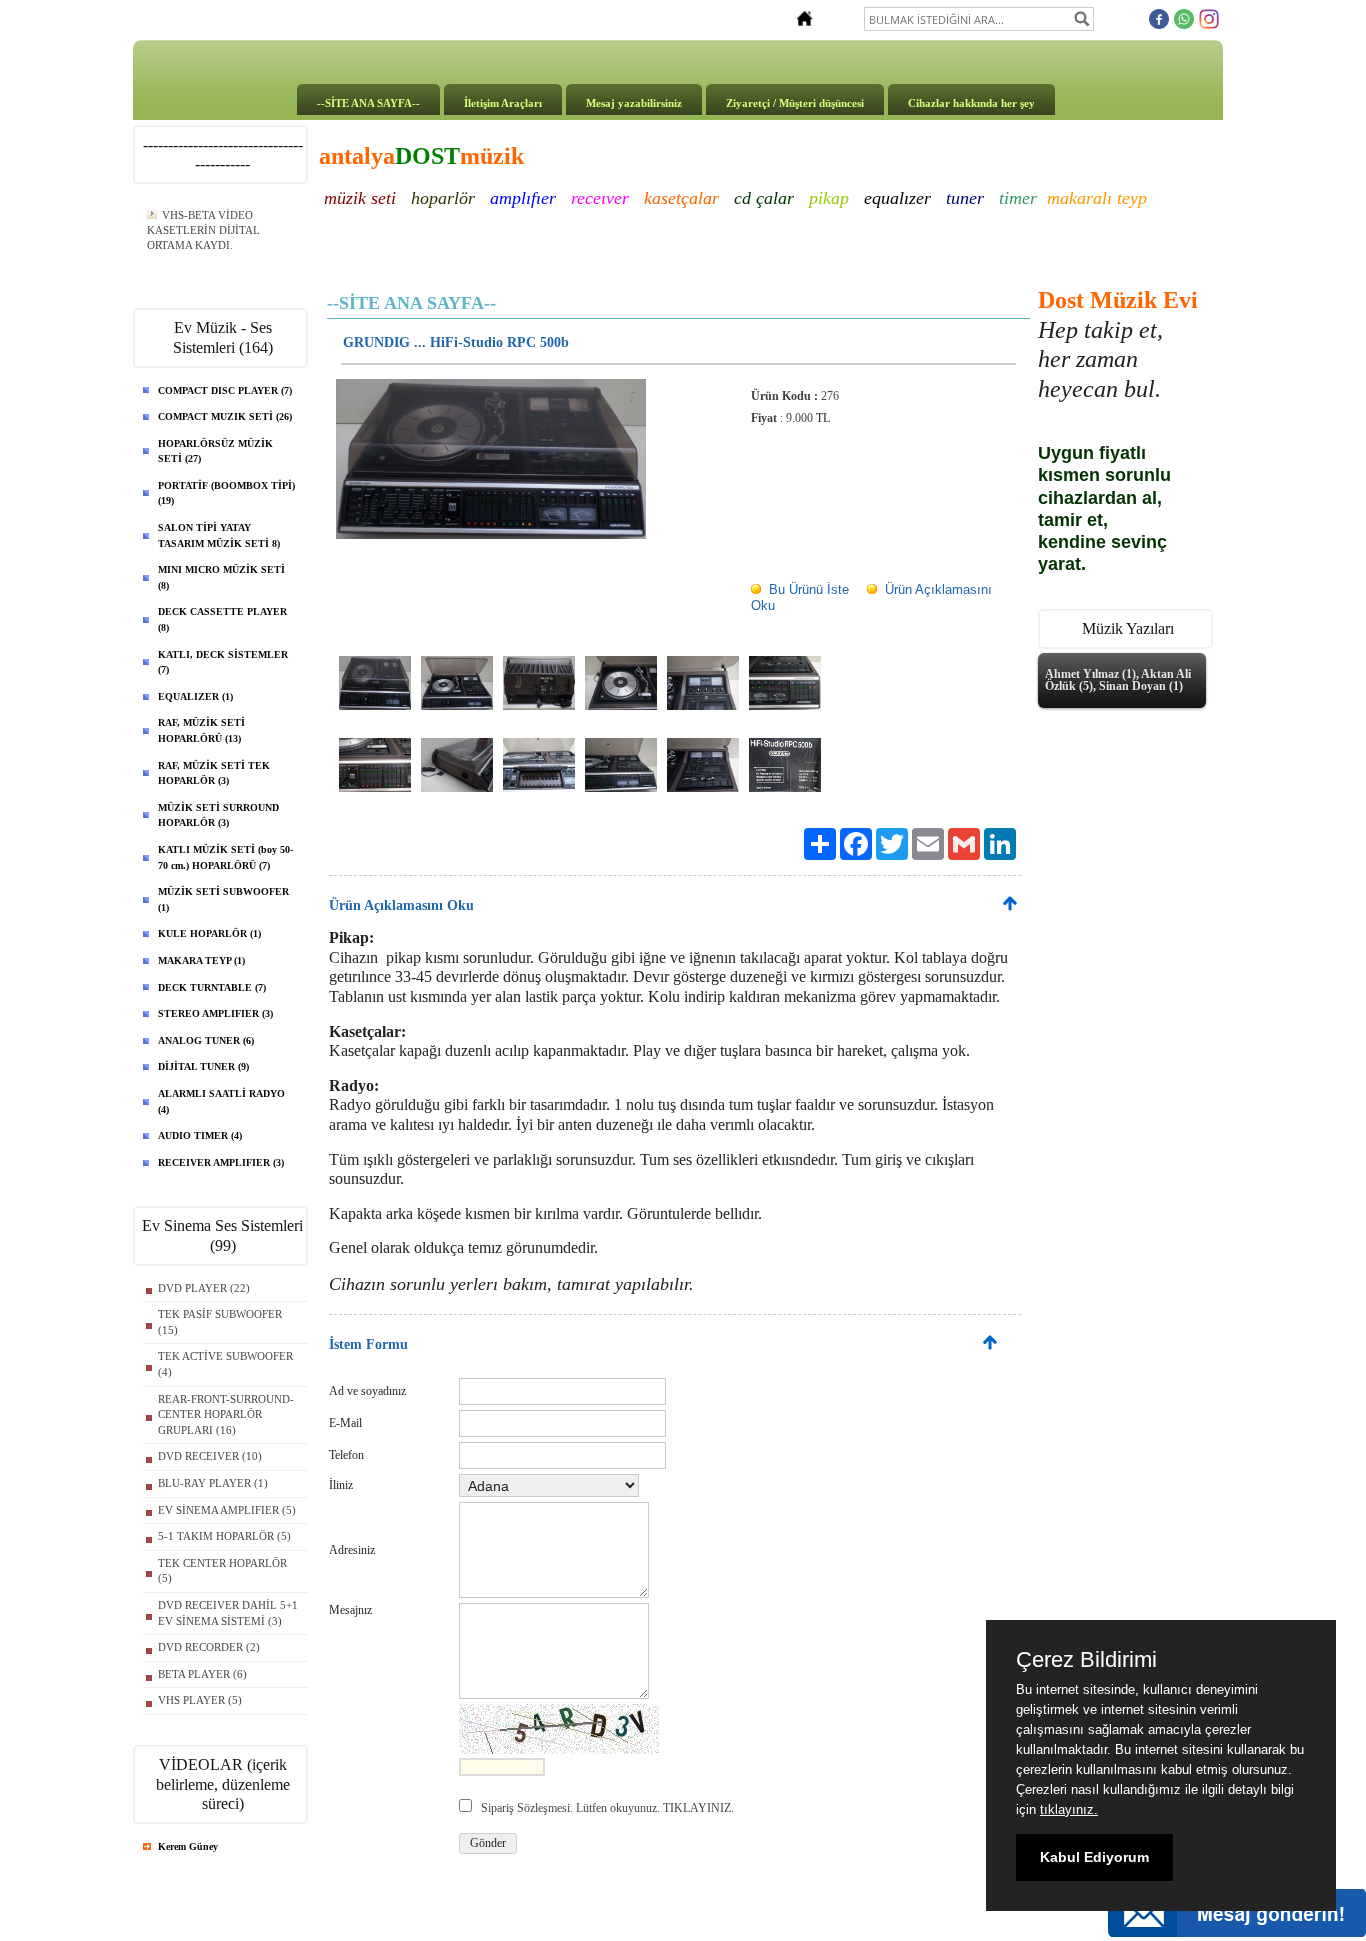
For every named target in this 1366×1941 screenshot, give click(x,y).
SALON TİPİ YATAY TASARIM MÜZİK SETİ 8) (219, 535)
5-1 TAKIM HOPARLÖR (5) (224, 1536)
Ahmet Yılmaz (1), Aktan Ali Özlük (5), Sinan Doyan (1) (1118, 680)
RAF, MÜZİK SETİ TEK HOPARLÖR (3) (214, 773)
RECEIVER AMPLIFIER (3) (221, 1162)
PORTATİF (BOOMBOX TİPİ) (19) (226, 493)
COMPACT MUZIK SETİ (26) (225, 416)
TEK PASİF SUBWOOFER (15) (220, 1322)
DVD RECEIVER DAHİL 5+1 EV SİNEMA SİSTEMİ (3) (228, 1613)
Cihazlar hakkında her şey (971, 103)
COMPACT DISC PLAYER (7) (225, 390)
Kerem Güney (188, 1846)
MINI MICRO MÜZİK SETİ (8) (221, 577)
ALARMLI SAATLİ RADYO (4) (221, 1101)
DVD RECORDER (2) (209, 1647)
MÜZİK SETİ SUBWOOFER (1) (223, 899)
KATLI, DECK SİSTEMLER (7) (223, 662)
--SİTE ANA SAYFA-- (368, 103)
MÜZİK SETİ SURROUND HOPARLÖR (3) (218, 815)
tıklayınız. (1069, 1809)
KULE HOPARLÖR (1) (209, 933)
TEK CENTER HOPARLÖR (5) (222, 1571)
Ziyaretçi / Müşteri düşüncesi (795, 103)
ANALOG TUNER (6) (206, 1040)
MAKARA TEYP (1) (201, 960)
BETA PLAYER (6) (202, 1674)
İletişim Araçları (503, 103)
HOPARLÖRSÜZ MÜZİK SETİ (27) (215, 451)
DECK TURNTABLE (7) (212, 987)
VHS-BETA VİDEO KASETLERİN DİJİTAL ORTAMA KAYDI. (203, 230)
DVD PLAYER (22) (204, 1288)
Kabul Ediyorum (1094, 1857)
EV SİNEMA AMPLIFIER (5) (227, 1510)
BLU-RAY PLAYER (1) (213, 1483)
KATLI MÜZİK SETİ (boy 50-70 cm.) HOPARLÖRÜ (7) (225, 857)
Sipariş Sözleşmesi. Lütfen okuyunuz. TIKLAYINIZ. (607, 1808)
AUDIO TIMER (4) (200, 1135)
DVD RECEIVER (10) (210, 1456)
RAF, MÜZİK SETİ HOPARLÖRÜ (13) (201, 730)
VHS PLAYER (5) (200, 1700)
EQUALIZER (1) (195, 696)
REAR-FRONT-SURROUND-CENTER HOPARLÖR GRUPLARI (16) (226, 1414)
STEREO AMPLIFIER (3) (215, 1013)
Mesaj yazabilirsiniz (634, 103)
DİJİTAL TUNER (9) (203, 1066)
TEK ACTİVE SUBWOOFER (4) (225, 1364)
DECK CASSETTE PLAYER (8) (222, 619)
